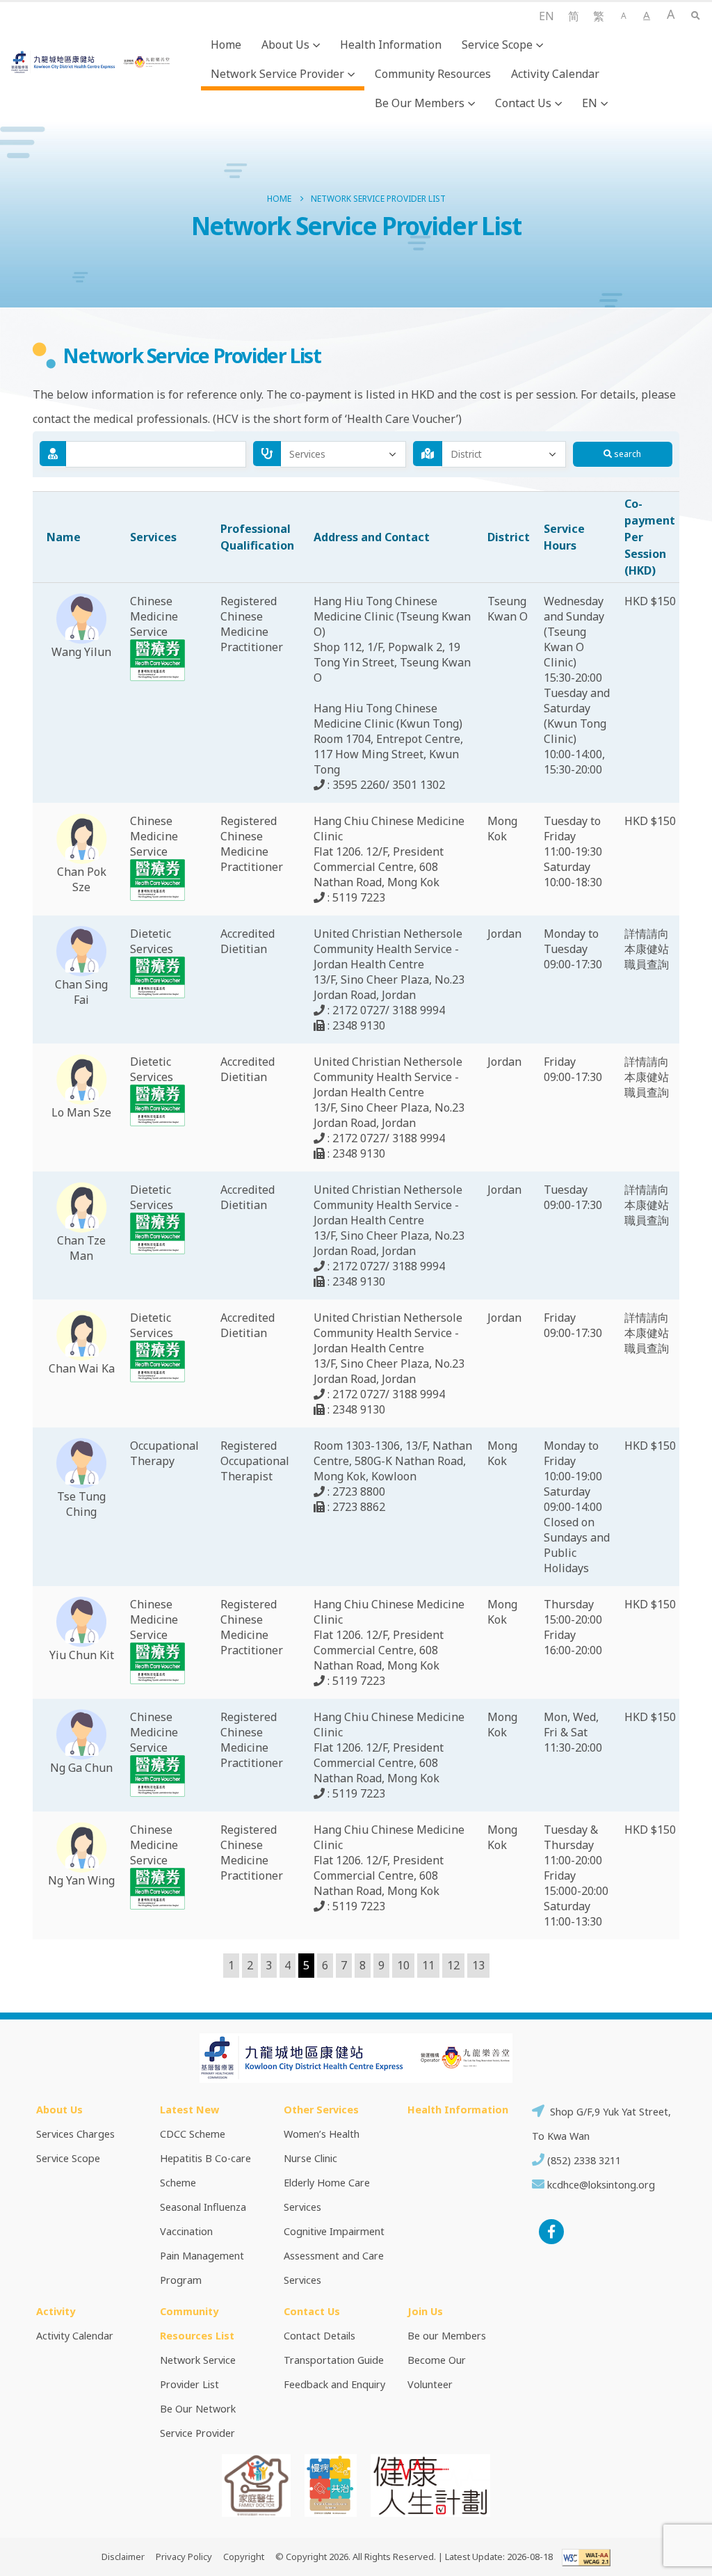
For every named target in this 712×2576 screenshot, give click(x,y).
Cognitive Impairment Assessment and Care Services (334, 2256)
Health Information (391, 45)
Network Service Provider (277, 74)
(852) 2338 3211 (583, 2160)
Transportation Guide (334, 2360)
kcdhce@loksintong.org (601, 2185)
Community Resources (433, 74)
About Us (285, 45)
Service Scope (497, 45)
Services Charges (75, 2134)
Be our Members (420, 103)
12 (453, 1965)
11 (428, 1965)
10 (403, 1965)
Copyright (244, 2557)
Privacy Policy (184, 2557)
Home (226, 45)
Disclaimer (123, 2557)
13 (478, 1965)
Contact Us (523, 103)
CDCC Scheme (193, 2134)
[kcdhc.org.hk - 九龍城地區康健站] (91, 62)
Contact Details (319, 2336)
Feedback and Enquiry (334, 2384)
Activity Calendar (555, 74)
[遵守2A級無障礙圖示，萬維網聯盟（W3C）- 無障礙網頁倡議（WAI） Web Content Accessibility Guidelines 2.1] (583, 2557)
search (626, 454)
